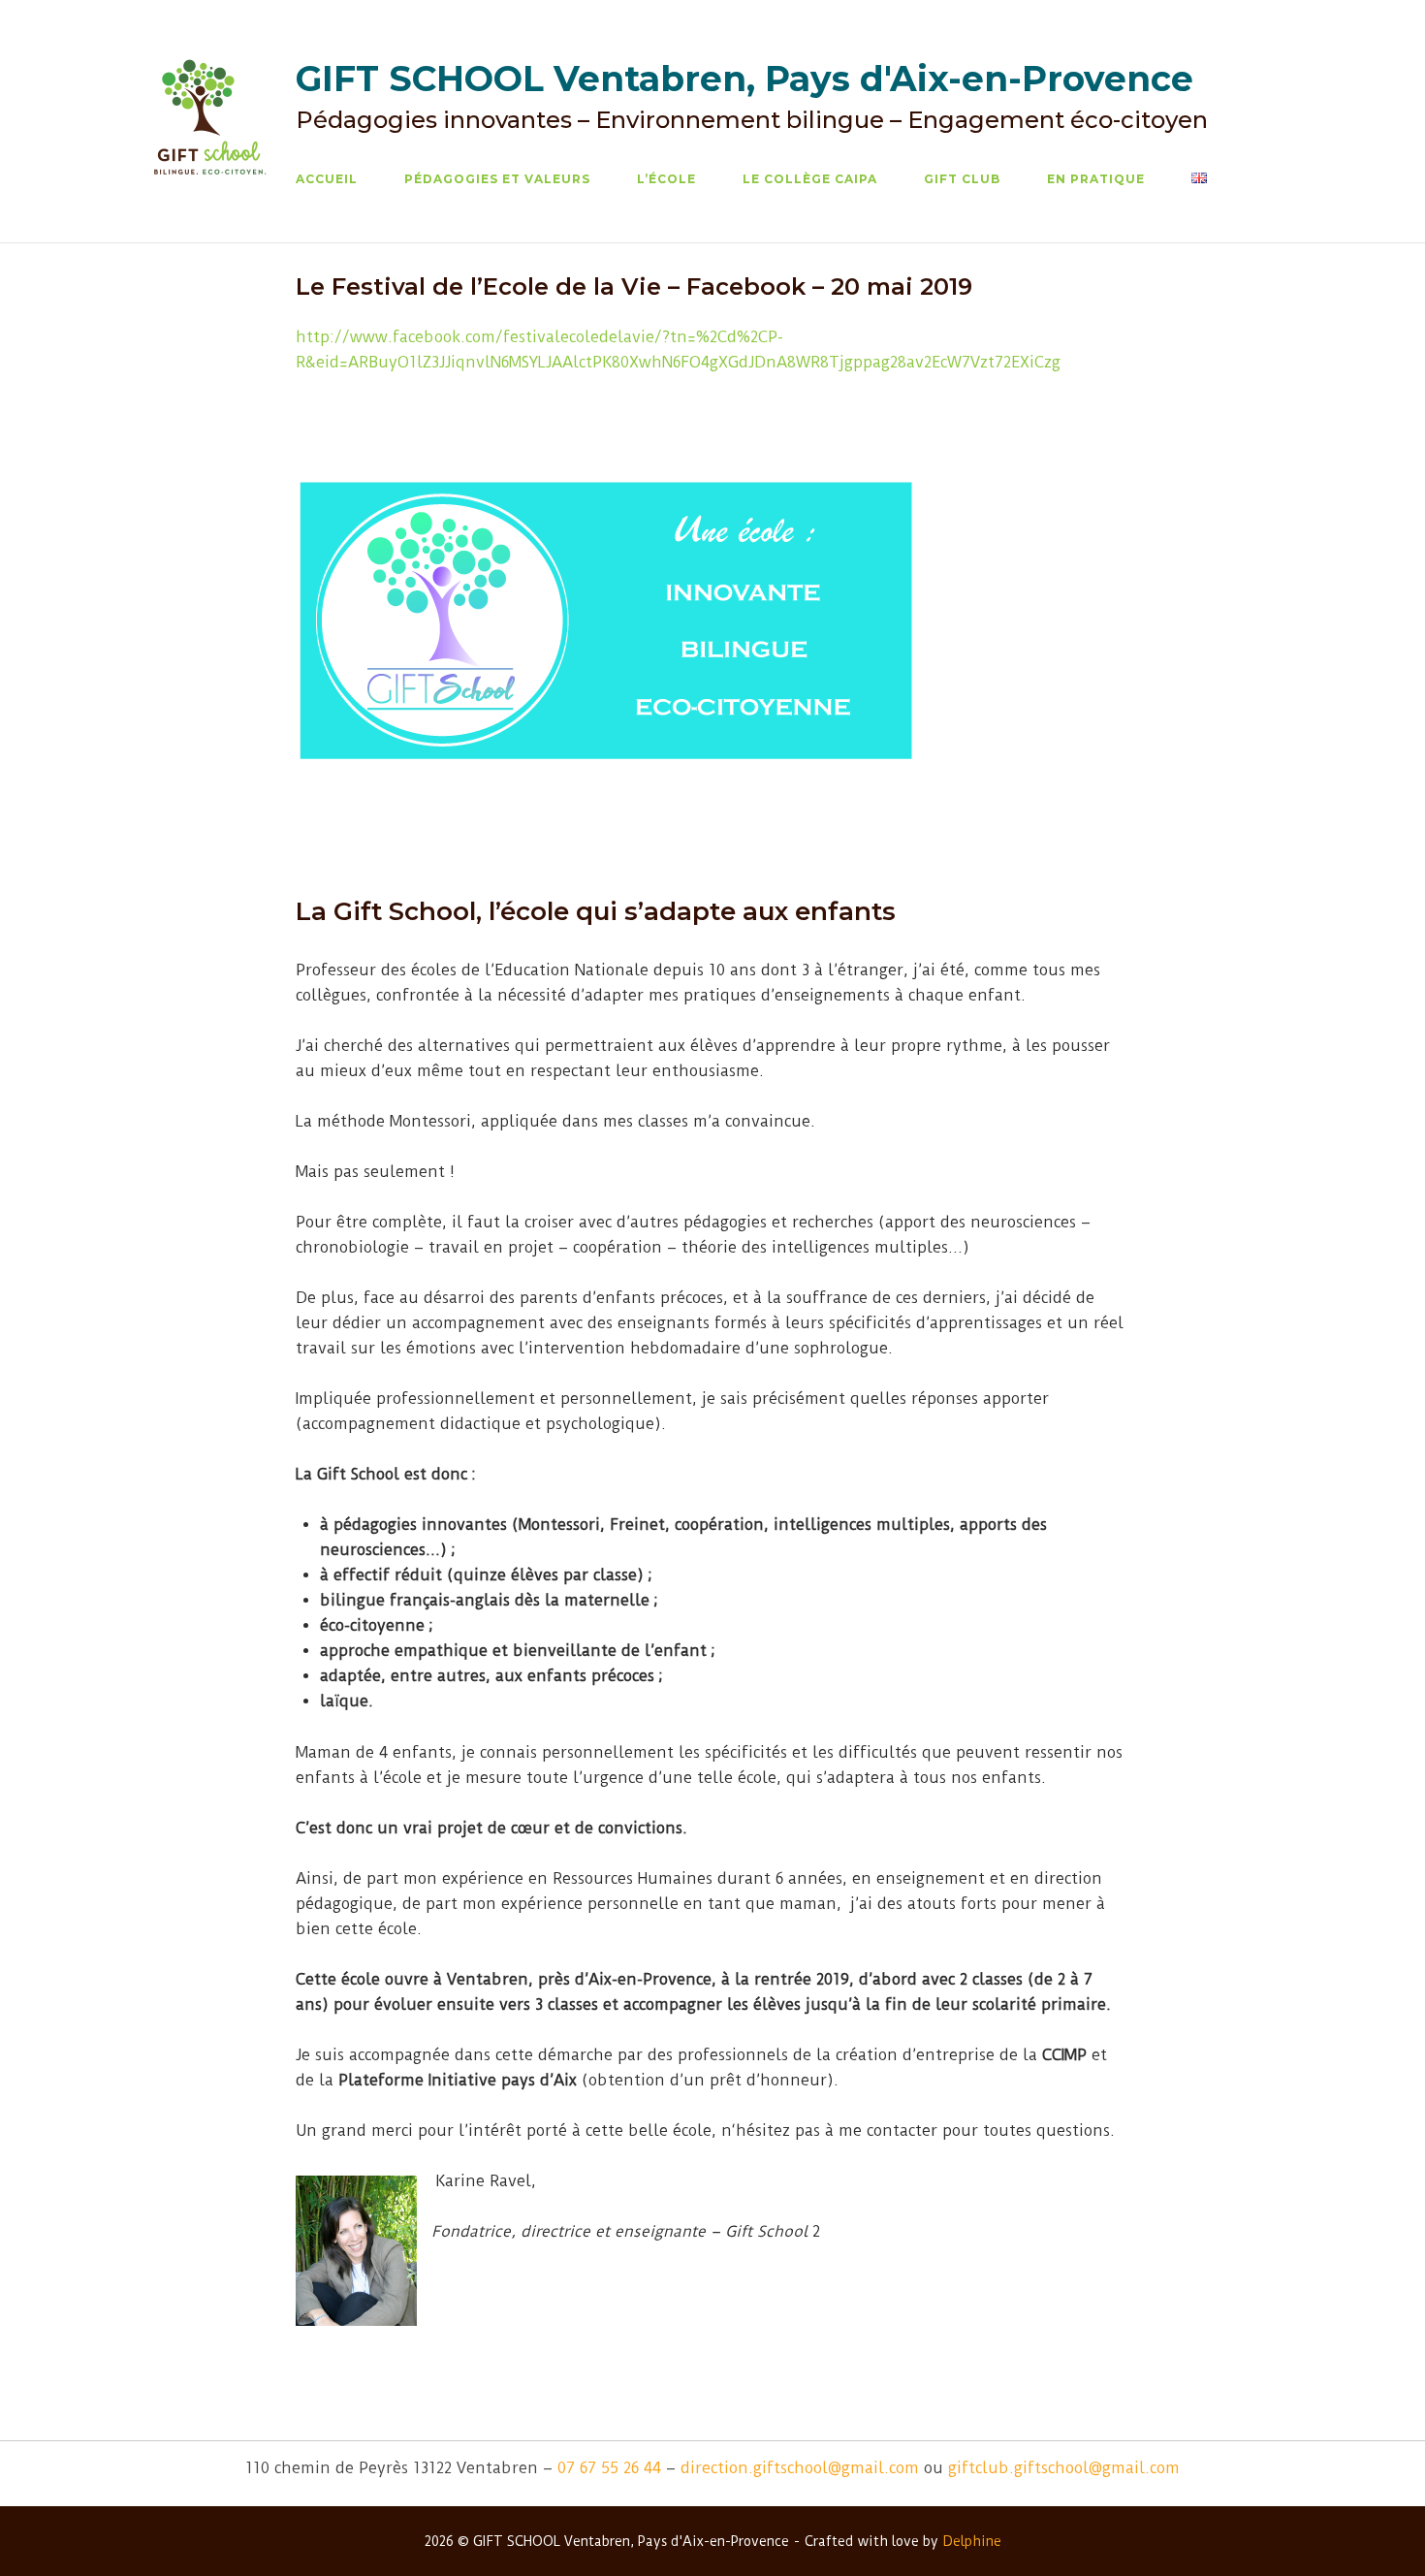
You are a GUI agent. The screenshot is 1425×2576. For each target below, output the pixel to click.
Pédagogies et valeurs (497, 179)
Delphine (972, 2541)
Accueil (327, 179)
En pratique (1096, 179)
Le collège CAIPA (810, 179)
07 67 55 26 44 (609, 2468)
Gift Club (962, 179)
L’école (666, 179)
